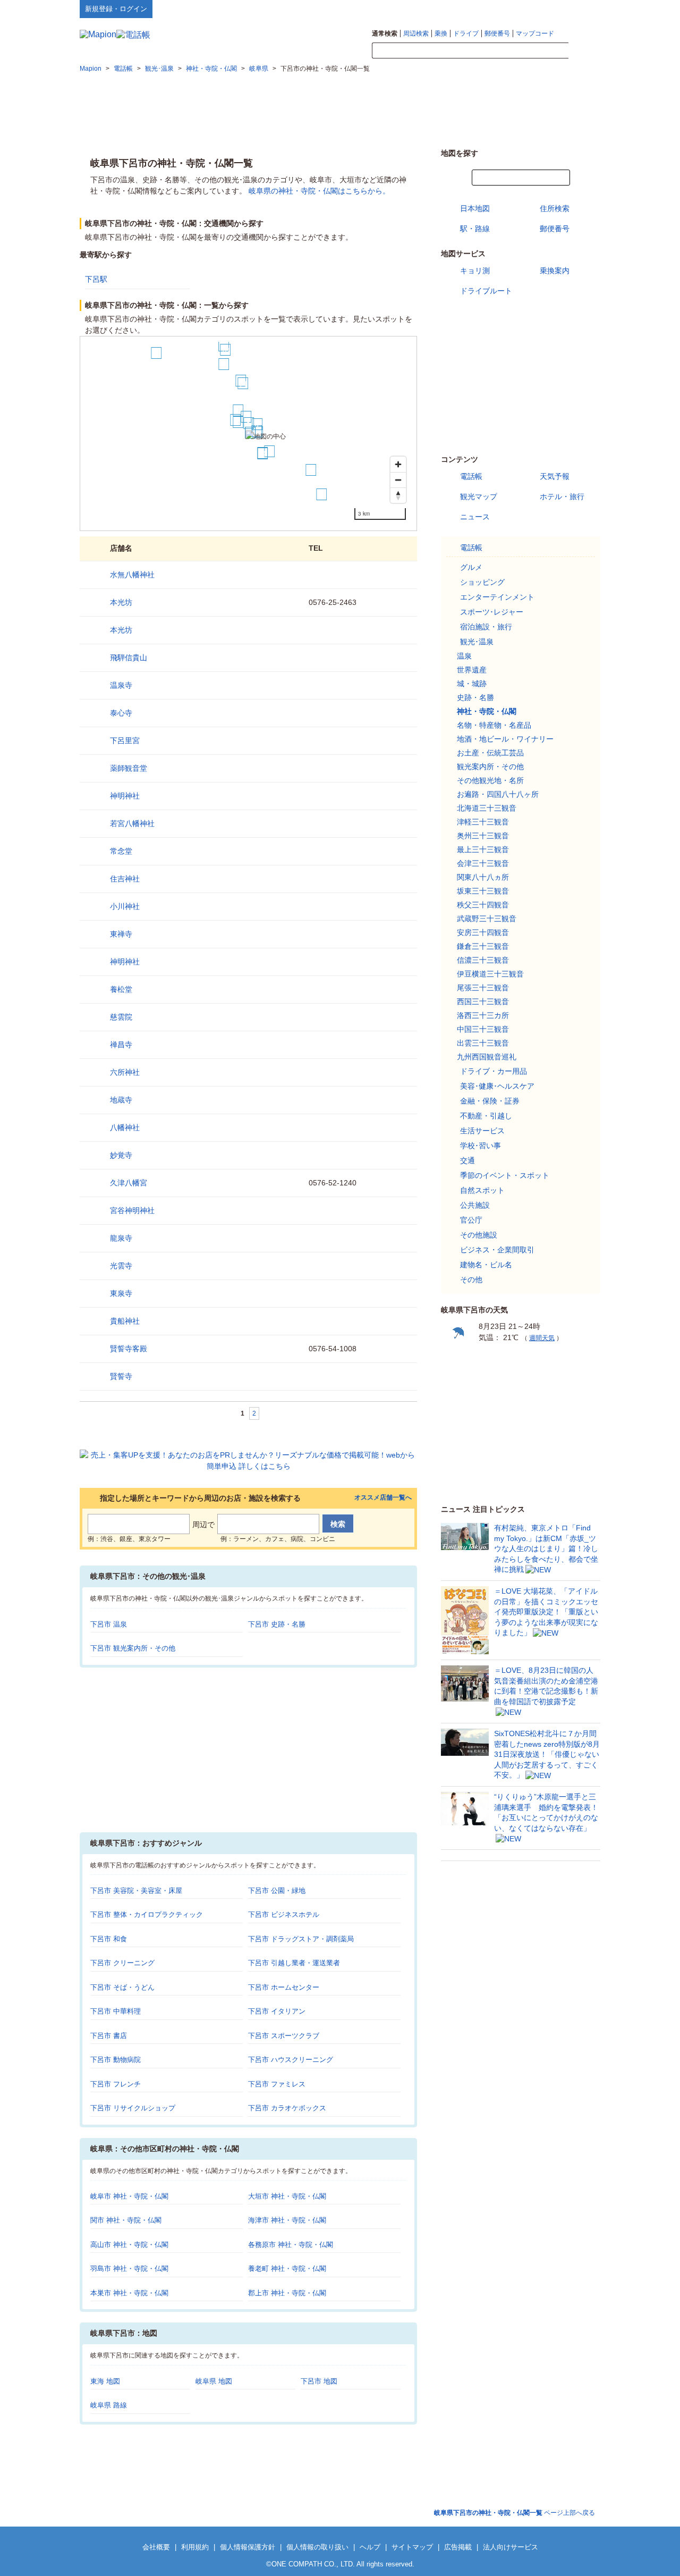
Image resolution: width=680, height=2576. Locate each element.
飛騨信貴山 (129, 658)
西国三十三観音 (483, 1001)
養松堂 (121, 989)
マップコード (535, 33)
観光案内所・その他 (490, 767)
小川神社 (125, 906)
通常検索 (385, 33)
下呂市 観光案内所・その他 (133, 1648)
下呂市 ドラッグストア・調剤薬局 (301, 1939)
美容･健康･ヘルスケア (497, 1086)
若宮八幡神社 (132, 823)
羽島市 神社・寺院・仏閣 (129, 2268)
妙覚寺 (121, 1155)
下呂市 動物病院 (116, 2060)
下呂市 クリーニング (122, 1963)
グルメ (471, 567)
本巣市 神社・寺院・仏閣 (129, 2293)
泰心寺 (121, 713)
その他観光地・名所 (490, 780)
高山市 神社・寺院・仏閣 (129, 2245)
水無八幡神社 (132, 575)
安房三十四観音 (483, 932)
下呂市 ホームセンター (284, 1987)
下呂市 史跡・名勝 (277, 1624)
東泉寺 (121, 1293)
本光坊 (121, 602)
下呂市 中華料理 (116, 2011)
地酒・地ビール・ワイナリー (505, 739)
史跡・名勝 (475, 697)
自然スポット (482, 1190)
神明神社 (125, 796)
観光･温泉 (477, 642)
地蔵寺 (121, 1100)
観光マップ (479, 496)
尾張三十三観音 (483, 988)
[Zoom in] (398, 464)
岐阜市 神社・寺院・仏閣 (129, 2196)
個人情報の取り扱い (317, 2547)
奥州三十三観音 (483, 836)
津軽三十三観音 (483, 822)
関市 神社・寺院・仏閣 (126, 2220)
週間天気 (542, 1338)
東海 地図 (105, 2381)
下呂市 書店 (109, 2036)
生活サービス (482, 1131)
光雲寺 (121, 1266)
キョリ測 (475, 271)
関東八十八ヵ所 (483, 877)
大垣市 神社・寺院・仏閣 (287, 2196)
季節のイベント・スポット (505, 1175)
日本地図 (475, 208)
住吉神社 (125, 879)
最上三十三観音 (483, 849)
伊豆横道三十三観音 (490, 974)
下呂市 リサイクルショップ (133, 2108)
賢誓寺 (121, 1376)
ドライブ (466, 33)
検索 (584, 51)
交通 (467, 1160)
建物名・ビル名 (486, 1265)
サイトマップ (583, 9)
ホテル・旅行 (562, 496)
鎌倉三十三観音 (483, 946)
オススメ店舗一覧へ (383, 1498)
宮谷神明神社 (132, 1210)
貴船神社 (125, 1321)
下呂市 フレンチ (116, 2084)
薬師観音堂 (129, 768)
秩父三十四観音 (483, 905)
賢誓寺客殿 (129, 1349)
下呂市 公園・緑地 (277, 1891)
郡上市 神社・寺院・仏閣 (287, 2293)
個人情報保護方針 (248, 2547)
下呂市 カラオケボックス (287, 2108)
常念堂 (121, 851)
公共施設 (475, 1205)
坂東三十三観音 (483, 891)
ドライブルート (486, 291)
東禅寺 (121, 934)
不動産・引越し (486, 1116)
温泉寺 (121, 685)
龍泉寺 (121, 1238)
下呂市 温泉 (109, 1624)
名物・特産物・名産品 (494, 725)
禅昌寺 (121, 1045)
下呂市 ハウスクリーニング (291, 2060)
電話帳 (471, 476)
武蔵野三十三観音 (487, 919)
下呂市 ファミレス (277, 2084)
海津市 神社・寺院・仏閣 (287, 2220)
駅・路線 (475, 229)
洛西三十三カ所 (483, 1015)
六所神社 (125, 1072)
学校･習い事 (481, 1146)
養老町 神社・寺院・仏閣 (287, 2268)
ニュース (475, 517)
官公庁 (471, 1220)
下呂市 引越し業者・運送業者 (294, 1963)
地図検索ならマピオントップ (496, 9)
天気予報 (555, 476)
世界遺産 (472, 670)
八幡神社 (125, 1127)
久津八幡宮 (129, 1183)
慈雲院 (121, 1017)
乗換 (441, 33)
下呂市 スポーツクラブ (284, 2036)
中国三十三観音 (483, 1029)
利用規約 (195, 2547)
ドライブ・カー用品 (494, 1071)
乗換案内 (555, 271)
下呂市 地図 (319, 2381)
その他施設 (479, 1235)
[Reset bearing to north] (398, 495)
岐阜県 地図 (214, 2381)
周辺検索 (416, 33)
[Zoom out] (398, 480)
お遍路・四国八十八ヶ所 (498, 794)
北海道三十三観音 (487, 808)
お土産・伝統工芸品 (490, 753)
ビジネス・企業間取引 (497, 1250)
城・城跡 (472, 684)
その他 (471, 1279)
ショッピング (482, 582)
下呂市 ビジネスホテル (284, 1914)
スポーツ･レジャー (492, 612)
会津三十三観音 (483, 863)
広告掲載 (458, 2547)
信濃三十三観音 (483, 960)
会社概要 (156, 2547)
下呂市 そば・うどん (122, 1987)
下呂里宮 (125, 740)
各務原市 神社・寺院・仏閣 (291, 2245)
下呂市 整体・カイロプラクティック (147, 1914)
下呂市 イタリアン (277, 2011)
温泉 (464, 656)
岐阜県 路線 (109, 2405)
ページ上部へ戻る (515, 2513)
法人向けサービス (511, 2547)
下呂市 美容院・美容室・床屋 (136, 1891)
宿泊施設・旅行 (486, 627)
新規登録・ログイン (116, 9)
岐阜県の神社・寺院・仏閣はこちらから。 (319, 191)
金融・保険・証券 (490, 1101)
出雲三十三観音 (483, 1043)
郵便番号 (497, 33)
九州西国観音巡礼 (487, 1057)
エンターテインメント (497, 597)
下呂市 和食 (109, 1939)
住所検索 (555, 208)
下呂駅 (96, 279)
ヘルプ (550, 9)
